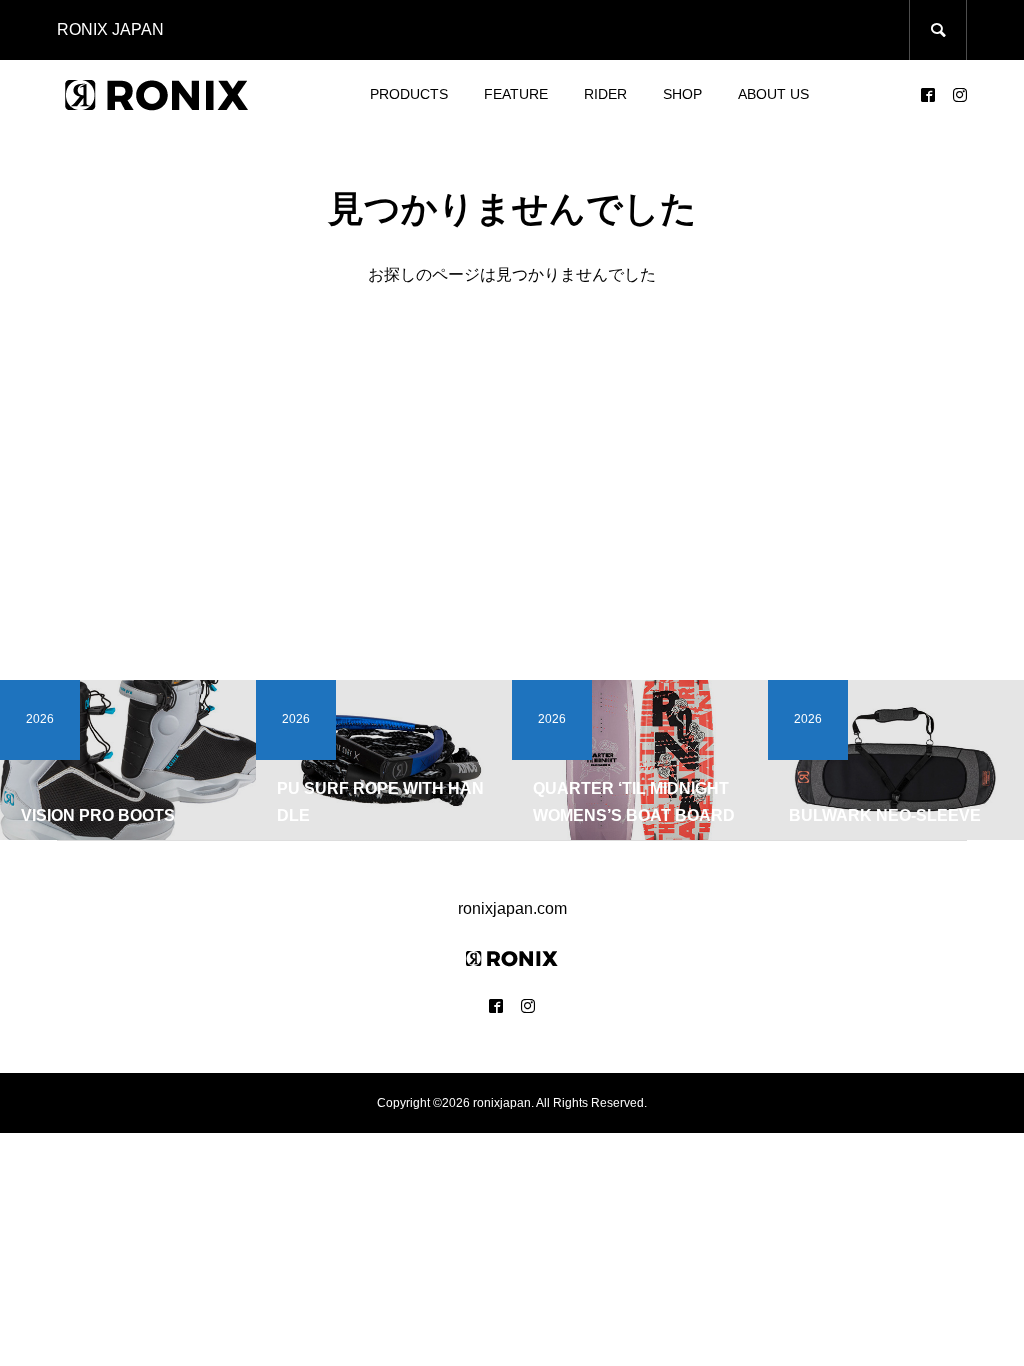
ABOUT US (773, 94)
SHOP (682, 94)
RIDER (605, 94)
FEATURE (516, 94)
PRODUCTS (409, 94)
